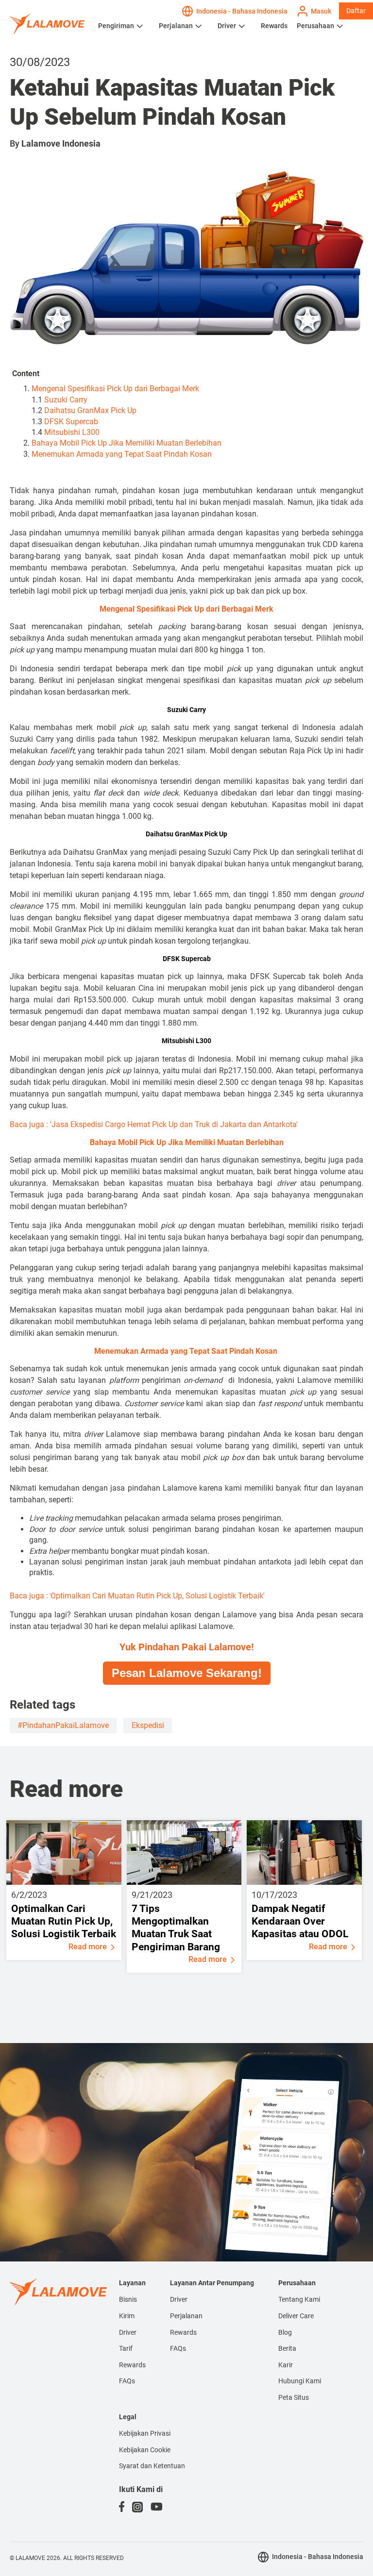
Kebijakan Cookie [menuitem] (145, 2450)
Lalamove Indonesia (61, 143)
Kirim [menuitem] (127, 2316)
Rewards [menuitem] (132, 2365)
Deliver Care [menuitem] (296, 2316)
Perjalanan (176, 26)
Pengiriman (116, 26)
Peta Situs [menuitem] (294, 2397)
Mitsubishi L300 (72, 432)
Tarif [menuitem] (126, 2348)
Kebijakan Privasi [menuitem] (145, 2433)
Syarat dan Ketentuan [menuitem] (152, 2466)
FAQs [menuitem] (127, 2381)
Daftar (356, 11)
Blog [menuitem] (285, 2332)
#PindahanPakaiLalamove (63, 1725)
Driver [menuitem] (128, 2332)
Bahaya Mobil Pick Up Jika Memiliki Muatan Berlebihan (127, 443)
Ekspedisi (148, 1725)
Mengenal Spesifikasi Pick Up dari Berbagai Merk (115, 389)
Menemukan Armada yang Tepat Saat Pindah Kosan (123, 454)
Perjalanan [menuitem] (186, 2316)
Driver (227, 26)
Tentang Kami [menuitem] (299, 2299)
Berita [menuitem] (287, 2348)
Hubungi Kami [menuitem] (300, 2381)
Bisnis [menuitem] (128, 2299)
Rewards (274, 26)
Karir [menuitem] (286, 2365)
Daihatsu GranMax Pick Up (90, 410)
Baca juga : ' (154, 1124)
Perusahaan (315, 26)
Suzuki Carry (66, 400)
